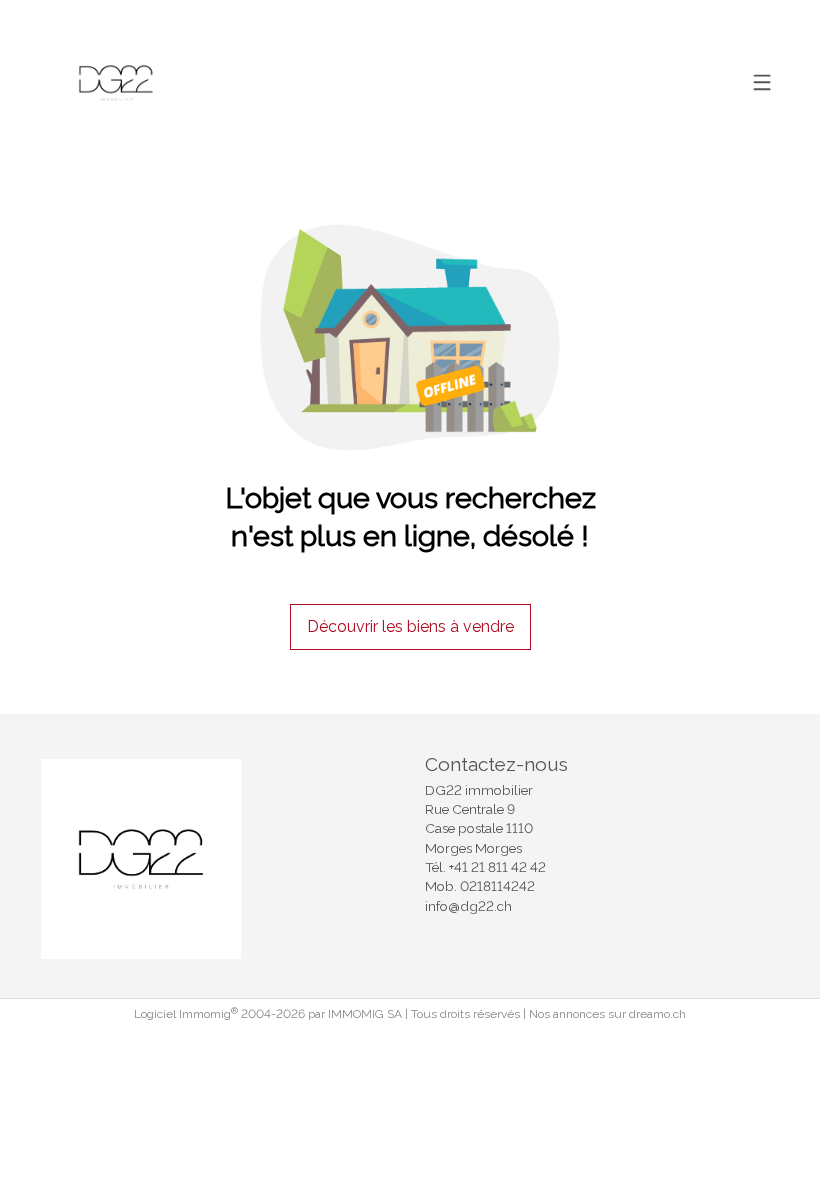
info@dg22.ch (468, 906)
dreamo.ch (657, 1014)
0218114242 (497, 886)
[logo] (116, 83)
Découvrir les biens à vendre (410, 626)
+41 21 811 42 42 (497, 867)
